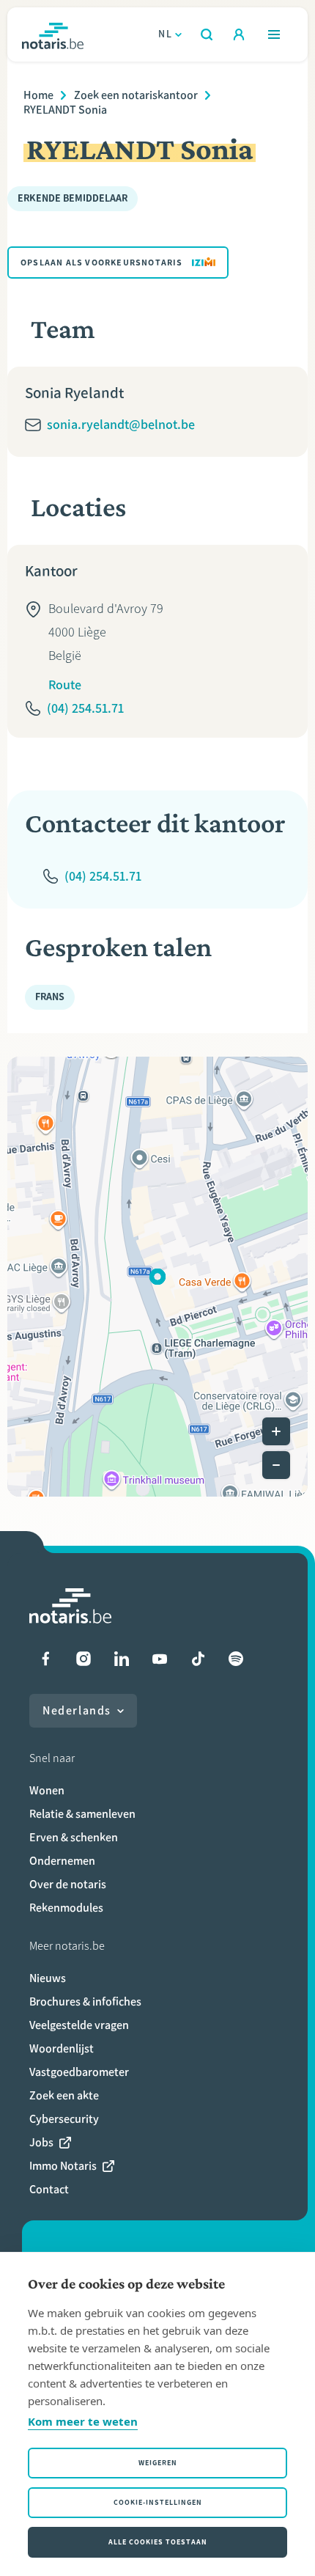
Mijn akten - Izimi (239, 34)
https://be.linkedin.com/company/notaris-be (122, 1659)
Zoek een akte (64, 2095)
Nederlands (77, 1710)
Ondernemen (62, 1861)
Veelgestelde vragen (79, 2025)
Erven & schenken (74, 1837)
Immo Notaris (63, 2166)
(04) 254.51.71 (85, 708)
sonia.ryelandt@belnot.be (121, 425)
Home (38, 95)
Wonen (47, 1790)
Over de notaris (68, 1884)
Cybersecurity (64, 2119)
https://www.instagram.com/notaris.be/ (84, 1659)
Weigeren (158, 2463)
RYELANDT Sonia (65, 110)
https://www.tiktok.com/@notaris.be (198, 1659)
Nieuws (48, 1978)
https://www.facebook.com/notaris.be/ (45, 1659)
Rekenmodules (66, 1908)
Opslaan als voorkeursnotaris (102, 263)
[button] (157, 1277)
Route (65, 685)
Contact (49, 2189)
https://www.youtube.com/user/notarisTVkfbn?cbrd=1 (160, 1659)
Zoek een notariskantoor (136, 95)
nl (165, 34)
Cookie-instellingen (158, 2502)
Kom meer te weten (83, 2421)
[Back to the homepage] (53, 34)
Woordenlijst (62, 2048)
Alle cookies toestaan (158, 2542)
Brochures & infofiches (85, 2001)
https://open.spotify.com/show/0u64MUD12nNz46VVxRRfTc (236, 1659)
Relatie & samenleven (82, 1814)
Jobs (41, 2142)
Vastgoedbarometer (79, 2072)
